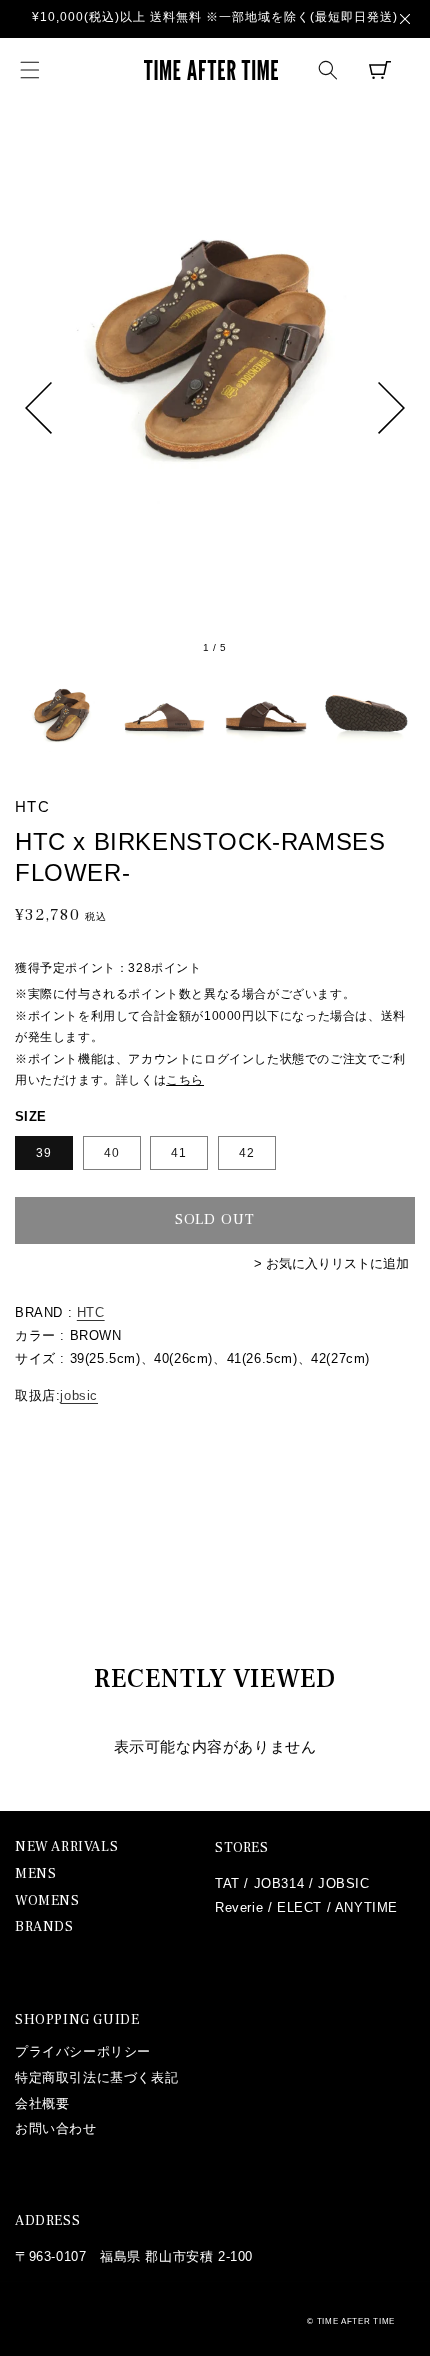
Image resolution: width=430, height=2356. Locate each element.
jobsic (79, 1395)
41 (179, 1153)
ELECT (299, 1907)
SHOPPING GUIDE (77, 2020)
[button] (30, 70)
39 (44, 1153)
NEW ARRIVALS (66, 1847)
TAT (227, 1883)
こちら (185, 1080)
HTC (91, 1312)
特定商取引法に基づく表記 (96, 2077)
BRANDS (44, 1927)
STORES (242, 1848)
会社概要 (42, 2103)
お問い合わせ (56, 2128)
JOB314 (279, 1883)
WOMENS (47, 1901)
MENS (35, 1874)
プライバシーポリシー (83, 2051)
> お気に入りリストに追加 (331, 1263)
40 (112, 1153)
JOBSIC (344, 1883)
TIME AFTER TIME (356, 2321)
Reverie (239, 1907)
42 (247, 1153)
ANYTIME (366, 1907)
